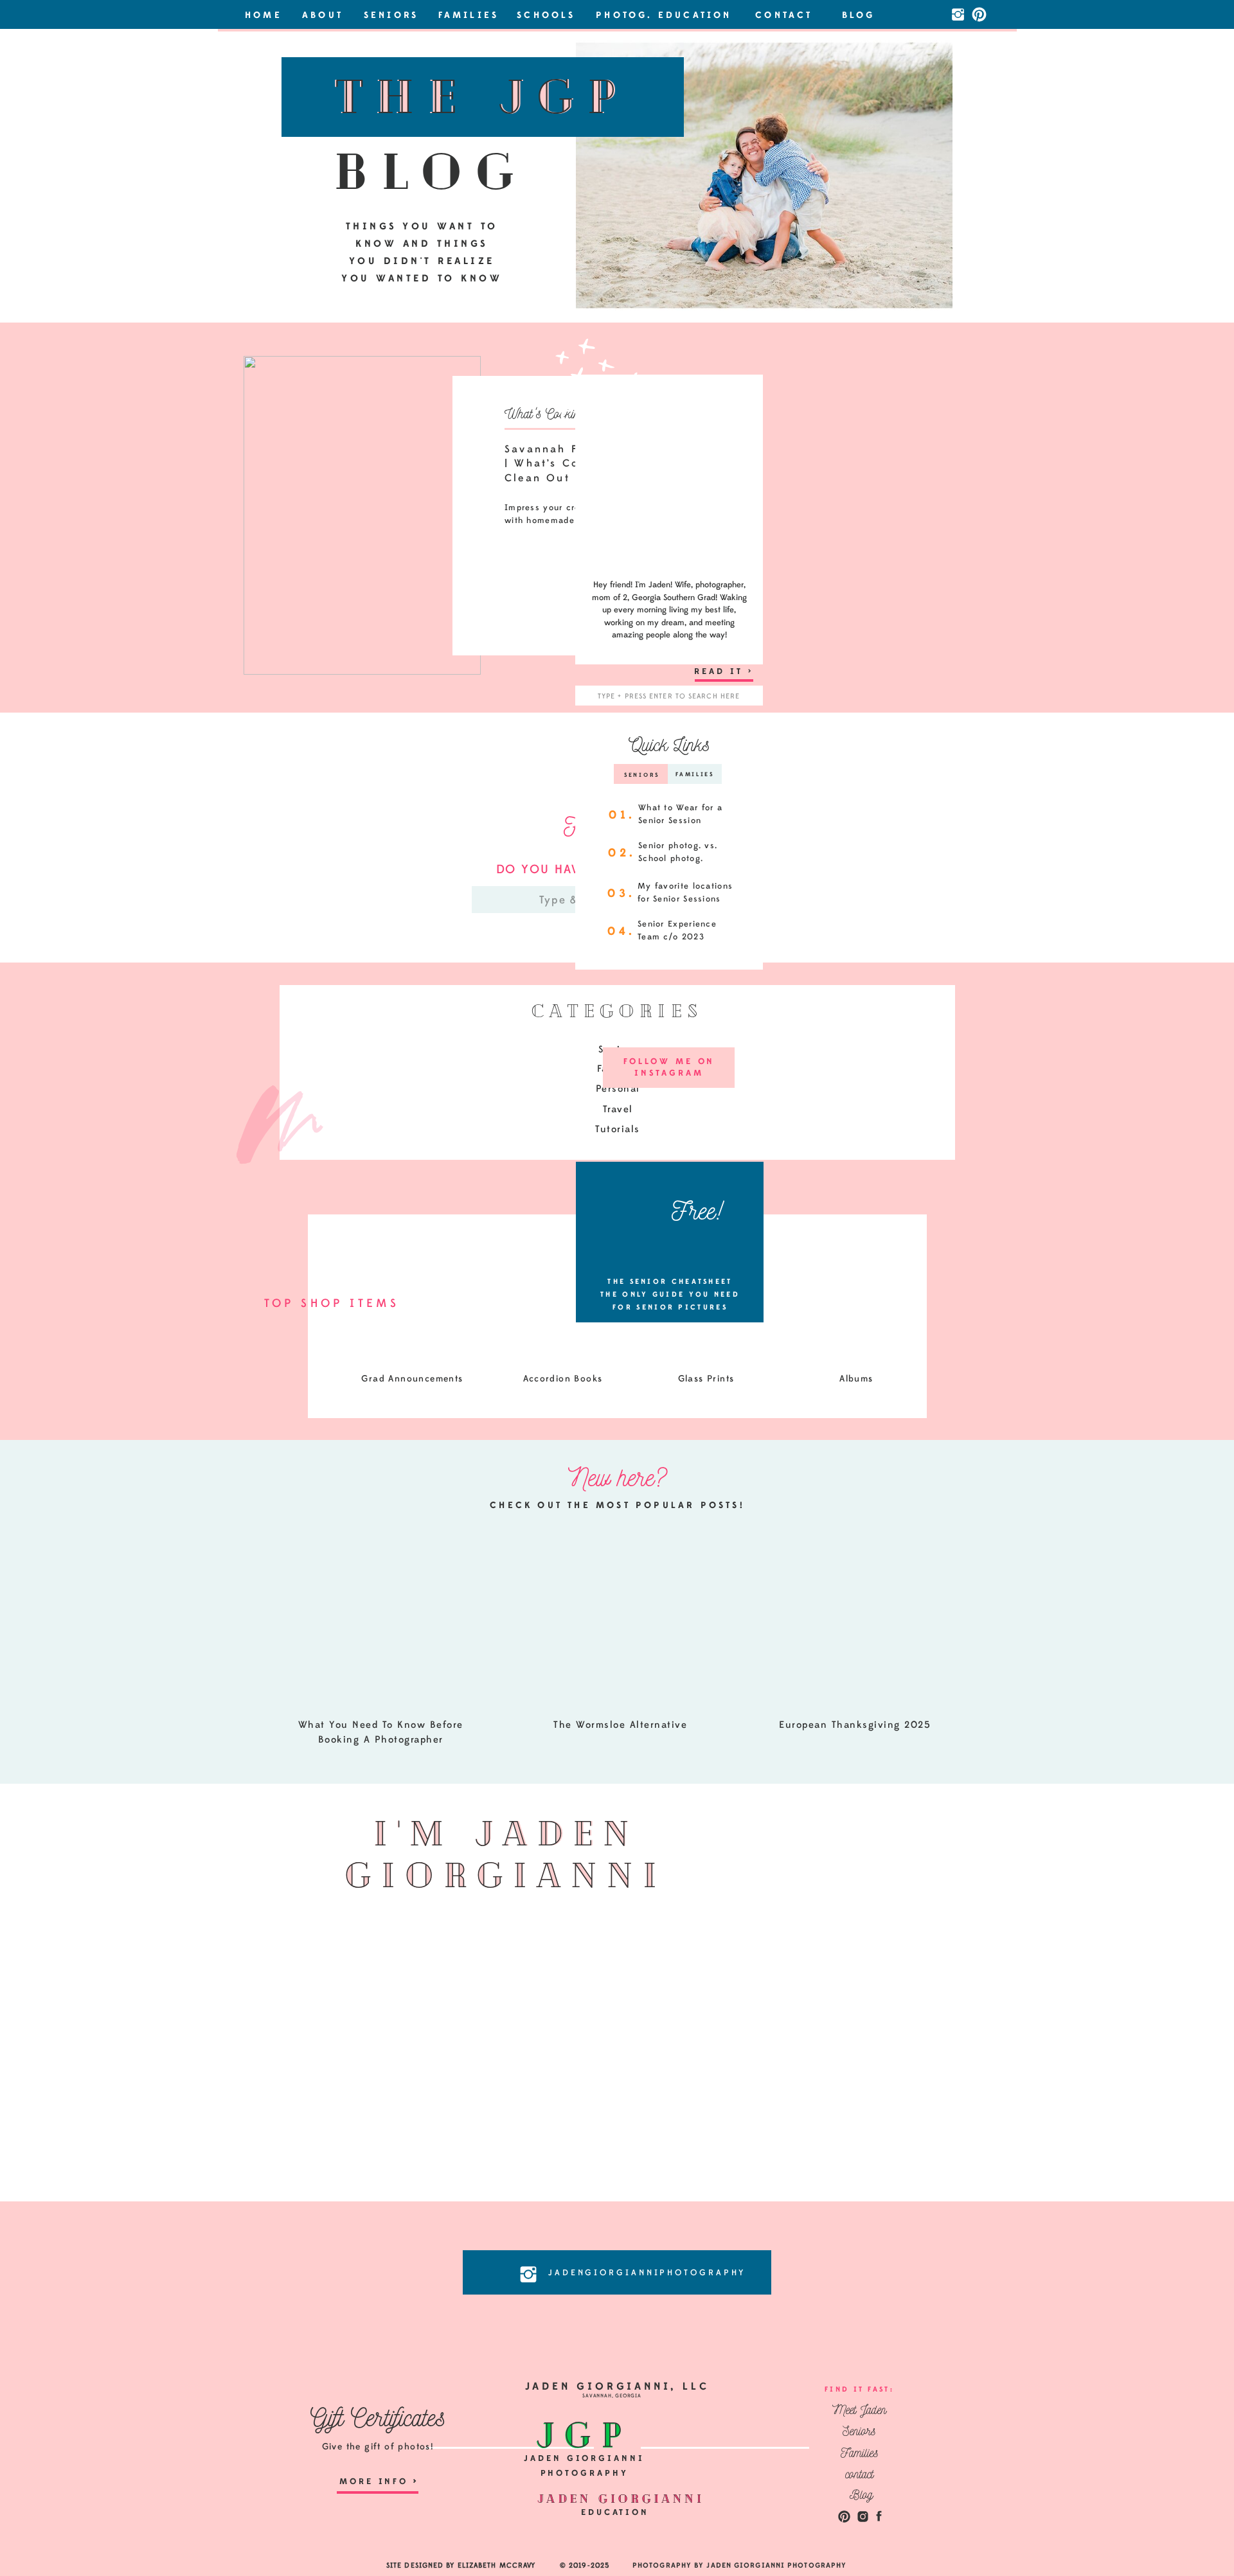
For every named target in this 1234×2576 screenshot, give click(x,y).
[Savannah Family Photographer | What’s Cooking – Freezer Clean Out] (362, 515)
